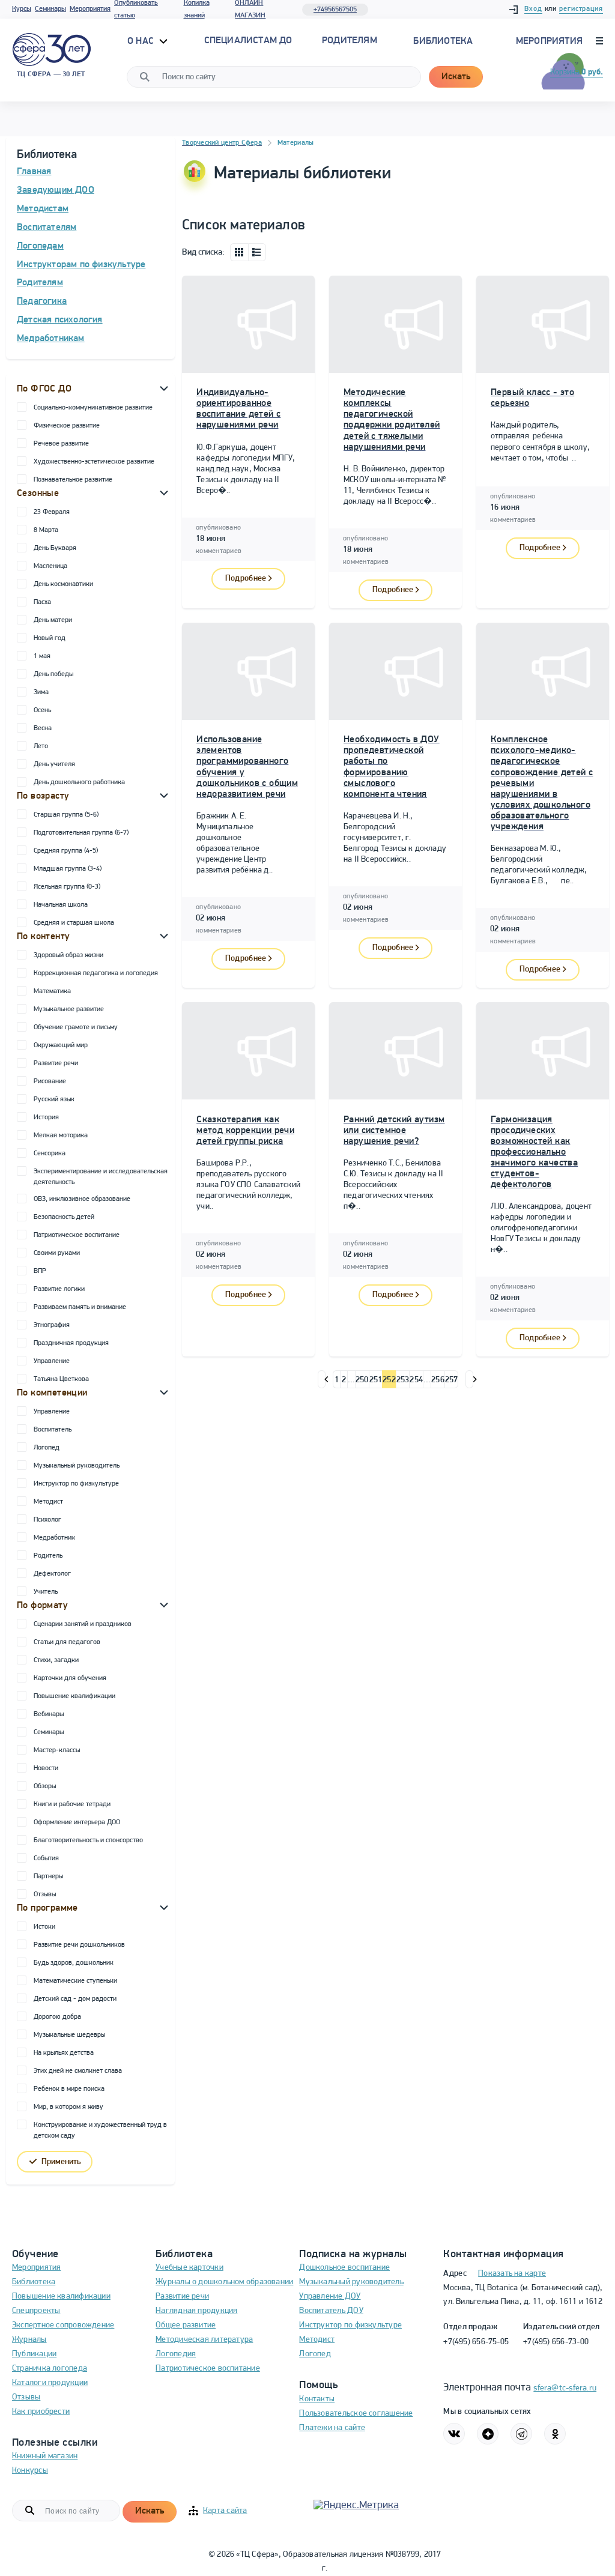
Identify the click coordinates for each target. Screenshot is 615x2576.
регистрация (581, 9)
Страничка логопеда (50, 2369)
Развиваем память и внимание (80, 1307)
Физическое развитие (67, 426)
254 (416, 1380)
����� (322, 1379)
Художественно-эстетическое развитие (94, 462)
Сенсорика (50, 1153)
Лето (41, 746)
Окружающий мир (61, 1045)
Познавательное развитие (73, 480)
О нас (142, 41)
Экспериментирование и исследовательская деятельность (101, 1177)
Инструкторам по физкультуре (81, 265)
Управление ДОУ (330, 2296)
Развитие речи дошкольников (79, 1945)
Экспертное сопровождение (63, 2325)
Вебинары (49, 1714)
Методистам (43, 209)
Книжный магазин (45, 2456)
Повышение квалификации (74, 1696)
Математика (52, 991)
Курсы (22, 9)
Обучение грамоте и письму (76, 1027)
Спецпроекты (36, 2311)
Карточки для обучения (70, 1678)
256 (438, 1380)
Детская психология (60, 320)
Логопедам (40, 246)
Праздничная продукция (71, 1343)
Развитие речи (56, 1063)
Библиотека (443, 41)
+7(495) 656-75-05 (476, 2342)
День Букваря (55, 548)
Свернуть (164, 388)
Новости (46, 1768)
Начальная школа (61, 905)
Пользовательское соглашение (356, 2414)
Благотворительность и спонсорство (88, 1840)
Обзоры (45, 1786)
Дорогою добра (57, 2017)
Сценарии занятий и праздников (83, 1624)
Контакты (317, 2399)
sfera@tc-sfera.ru (565, 2388)
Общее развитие (186, 2325)
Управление (52, 1361)
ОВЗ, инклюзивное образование (82, 1199)
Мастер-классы (57, 1750)
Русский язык (54, 1099)
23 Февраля (52, 512)
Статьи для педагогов (67, 1642)
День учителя (54, 764)
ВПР (40, 1271)
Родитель (48, 1556)
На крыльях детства (64, 2053)
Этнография (52, 1325)
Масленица (50, 566)
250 (362, 1380)
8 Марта (46, 530)
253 (403, 1380)
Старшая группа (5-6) (66, 815)
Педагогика (42, 301)
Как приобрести (41, 2412)
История (46, 1117)
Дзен (488, 2434)
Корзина (577, 72)
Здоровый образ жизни (68, 955)
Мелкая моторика (61, 1135)
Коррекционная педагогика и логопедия (96, 973)
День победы (53, 674)
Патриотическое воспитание (77, 1235)
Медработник (54, 1538)
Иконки (239, 252)
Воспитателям (47, 228)
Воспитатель (53, 1430)
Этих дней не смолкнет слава (78, 2071)
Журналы (29, 2340)
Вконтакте (454, 2434)
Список (257, 252)
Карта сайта (225, 2511)
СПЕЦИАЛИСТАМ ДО (248, 41)
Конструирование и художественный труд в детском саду (100, 2130)
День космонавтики (63, 584)
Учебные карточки (189, 2268)
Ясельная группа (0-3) (67, 887)
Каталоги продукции (50, 2383)
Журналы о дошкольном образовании (224, 2282)
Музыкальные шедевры (69, 2035)
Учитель (46, 1592)
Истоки (44, 1927)
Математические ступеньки (75, 1981)
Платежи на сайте (332, 2428)
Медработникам (51, 339)
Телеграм (521, 2434)
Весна (43, 728)
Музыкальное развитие (69, 1009)
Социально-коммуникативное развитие (93, 408)
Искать (456, 77)
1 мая (42, 656)
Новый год (50, 638)
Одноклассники (555, 2434)
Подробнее (246, 579)
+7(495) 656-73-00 (556, 2342)
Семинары (50, 9)
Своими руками (57, 1253)
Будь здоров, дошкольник (74, 1963)
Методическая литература (204, 2340)
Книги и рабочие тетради (72, 1804)
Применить (61, 2162)
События (46, 1858)
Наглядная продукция (196, 2311)
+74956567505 (335, 10)
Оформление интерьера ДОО (77, 1822)
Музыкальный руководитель (77, 1466)
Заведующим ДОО (56, 190)
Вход (533, 9)
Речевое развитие (61, 444)
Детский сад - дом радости (75, 1999)
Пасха (42, 602)
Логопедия (176, 2354)
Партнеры (48, 1876)
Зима (41, 692)
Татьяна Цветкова (61, 1379)
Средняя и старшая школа (74, 923)
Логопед (47, 1448)
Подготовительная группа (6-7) (81, 833)
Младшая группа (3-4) (68, 869)
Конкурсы (30, 2471)
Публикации (34, 2354)
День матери (53, 620)
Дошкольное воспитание (344, 2268)
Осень (42, 710)
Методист (48, 1502)
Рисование (50, 1081)
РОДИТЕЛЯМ (350, 41)
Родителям (40, 283)
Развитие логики (59, 1289)
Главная (34, 172)
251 (376, 1380)
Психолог (47, 1520)
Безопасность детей (64, 1217)
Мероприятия (90, 9)
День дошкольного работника (79, 782)
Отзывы (45, 1894)
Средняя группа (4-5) (66, 851)
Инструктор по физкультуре (76, 1484)
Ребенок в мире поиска (69, 2089)
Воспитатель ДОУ (331, 2311)
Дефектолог (52, 1574)
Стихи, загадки (56, 1660)
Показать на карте (512, 2274)
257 (452, 1380)
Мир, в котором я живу (68, 2107)
